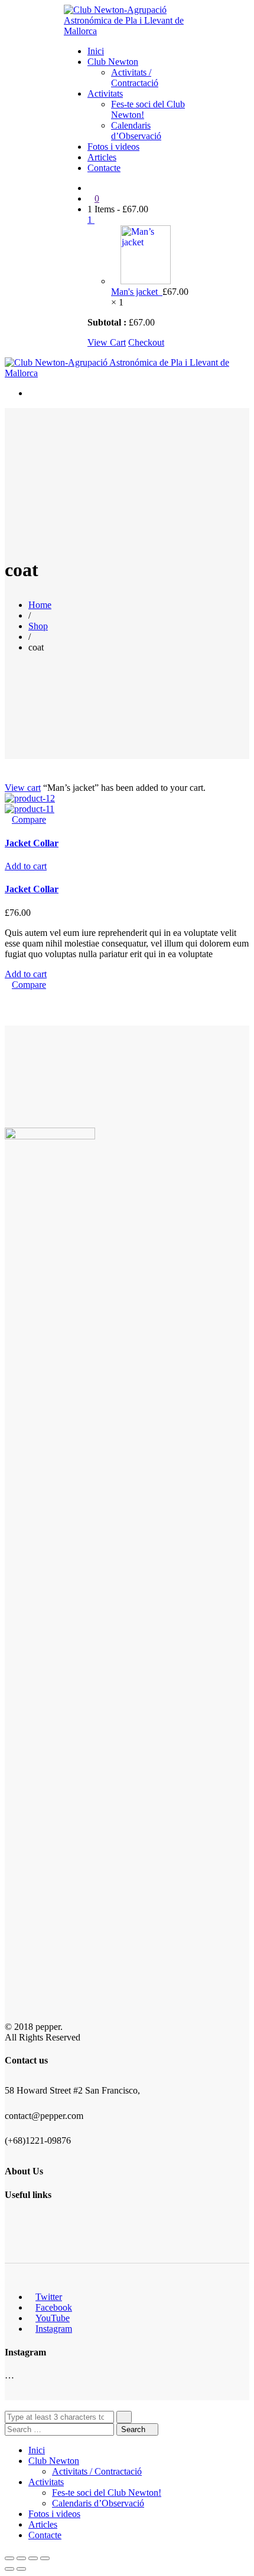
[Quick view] (8, 819)
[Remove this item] (115, 281)
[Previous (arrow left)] (9, 2569)
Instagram (54, 2329)
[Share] (21, 2558)
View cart (23, 788)
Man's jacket (137, 292)
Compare (29, 819)
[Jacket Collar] (30, 798)
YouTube (53, 2318)
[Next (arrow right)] (21, 2569)
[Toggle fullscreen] (33, 2558)
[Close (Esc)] (9, 2558)
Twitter (49, 2297)
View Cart (107, 342)
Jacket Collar (32, 843)
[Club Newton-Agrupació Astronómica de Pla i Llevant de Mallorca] (127, 31)
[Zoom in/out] (45, 2558)
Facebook (54, 2307)
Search (134, 2429)
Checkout (146, 342)
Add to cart (26, 866)
